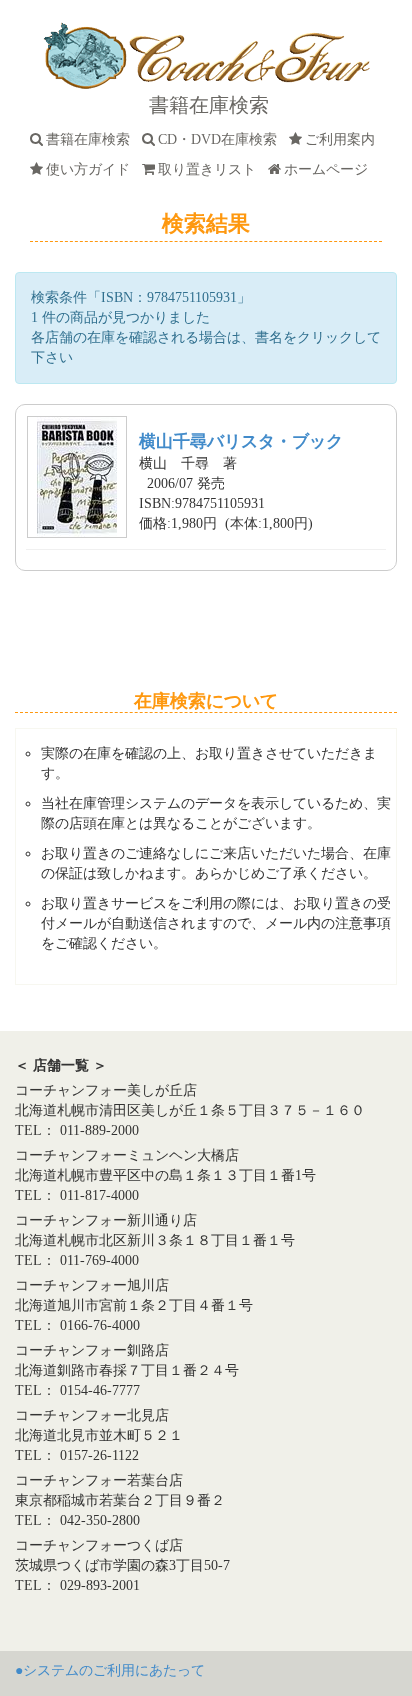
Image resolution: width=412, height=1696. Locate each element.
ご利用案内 (344, 139)
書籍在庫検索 (92, 139)
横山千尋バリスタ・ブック (241, 441)
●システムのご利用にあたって (110, 1670)
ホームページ (330, 169)
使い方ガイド (92, 169)
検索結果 (206, 223)
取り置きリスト (211, 169)
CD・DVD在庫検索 (221, 139)
